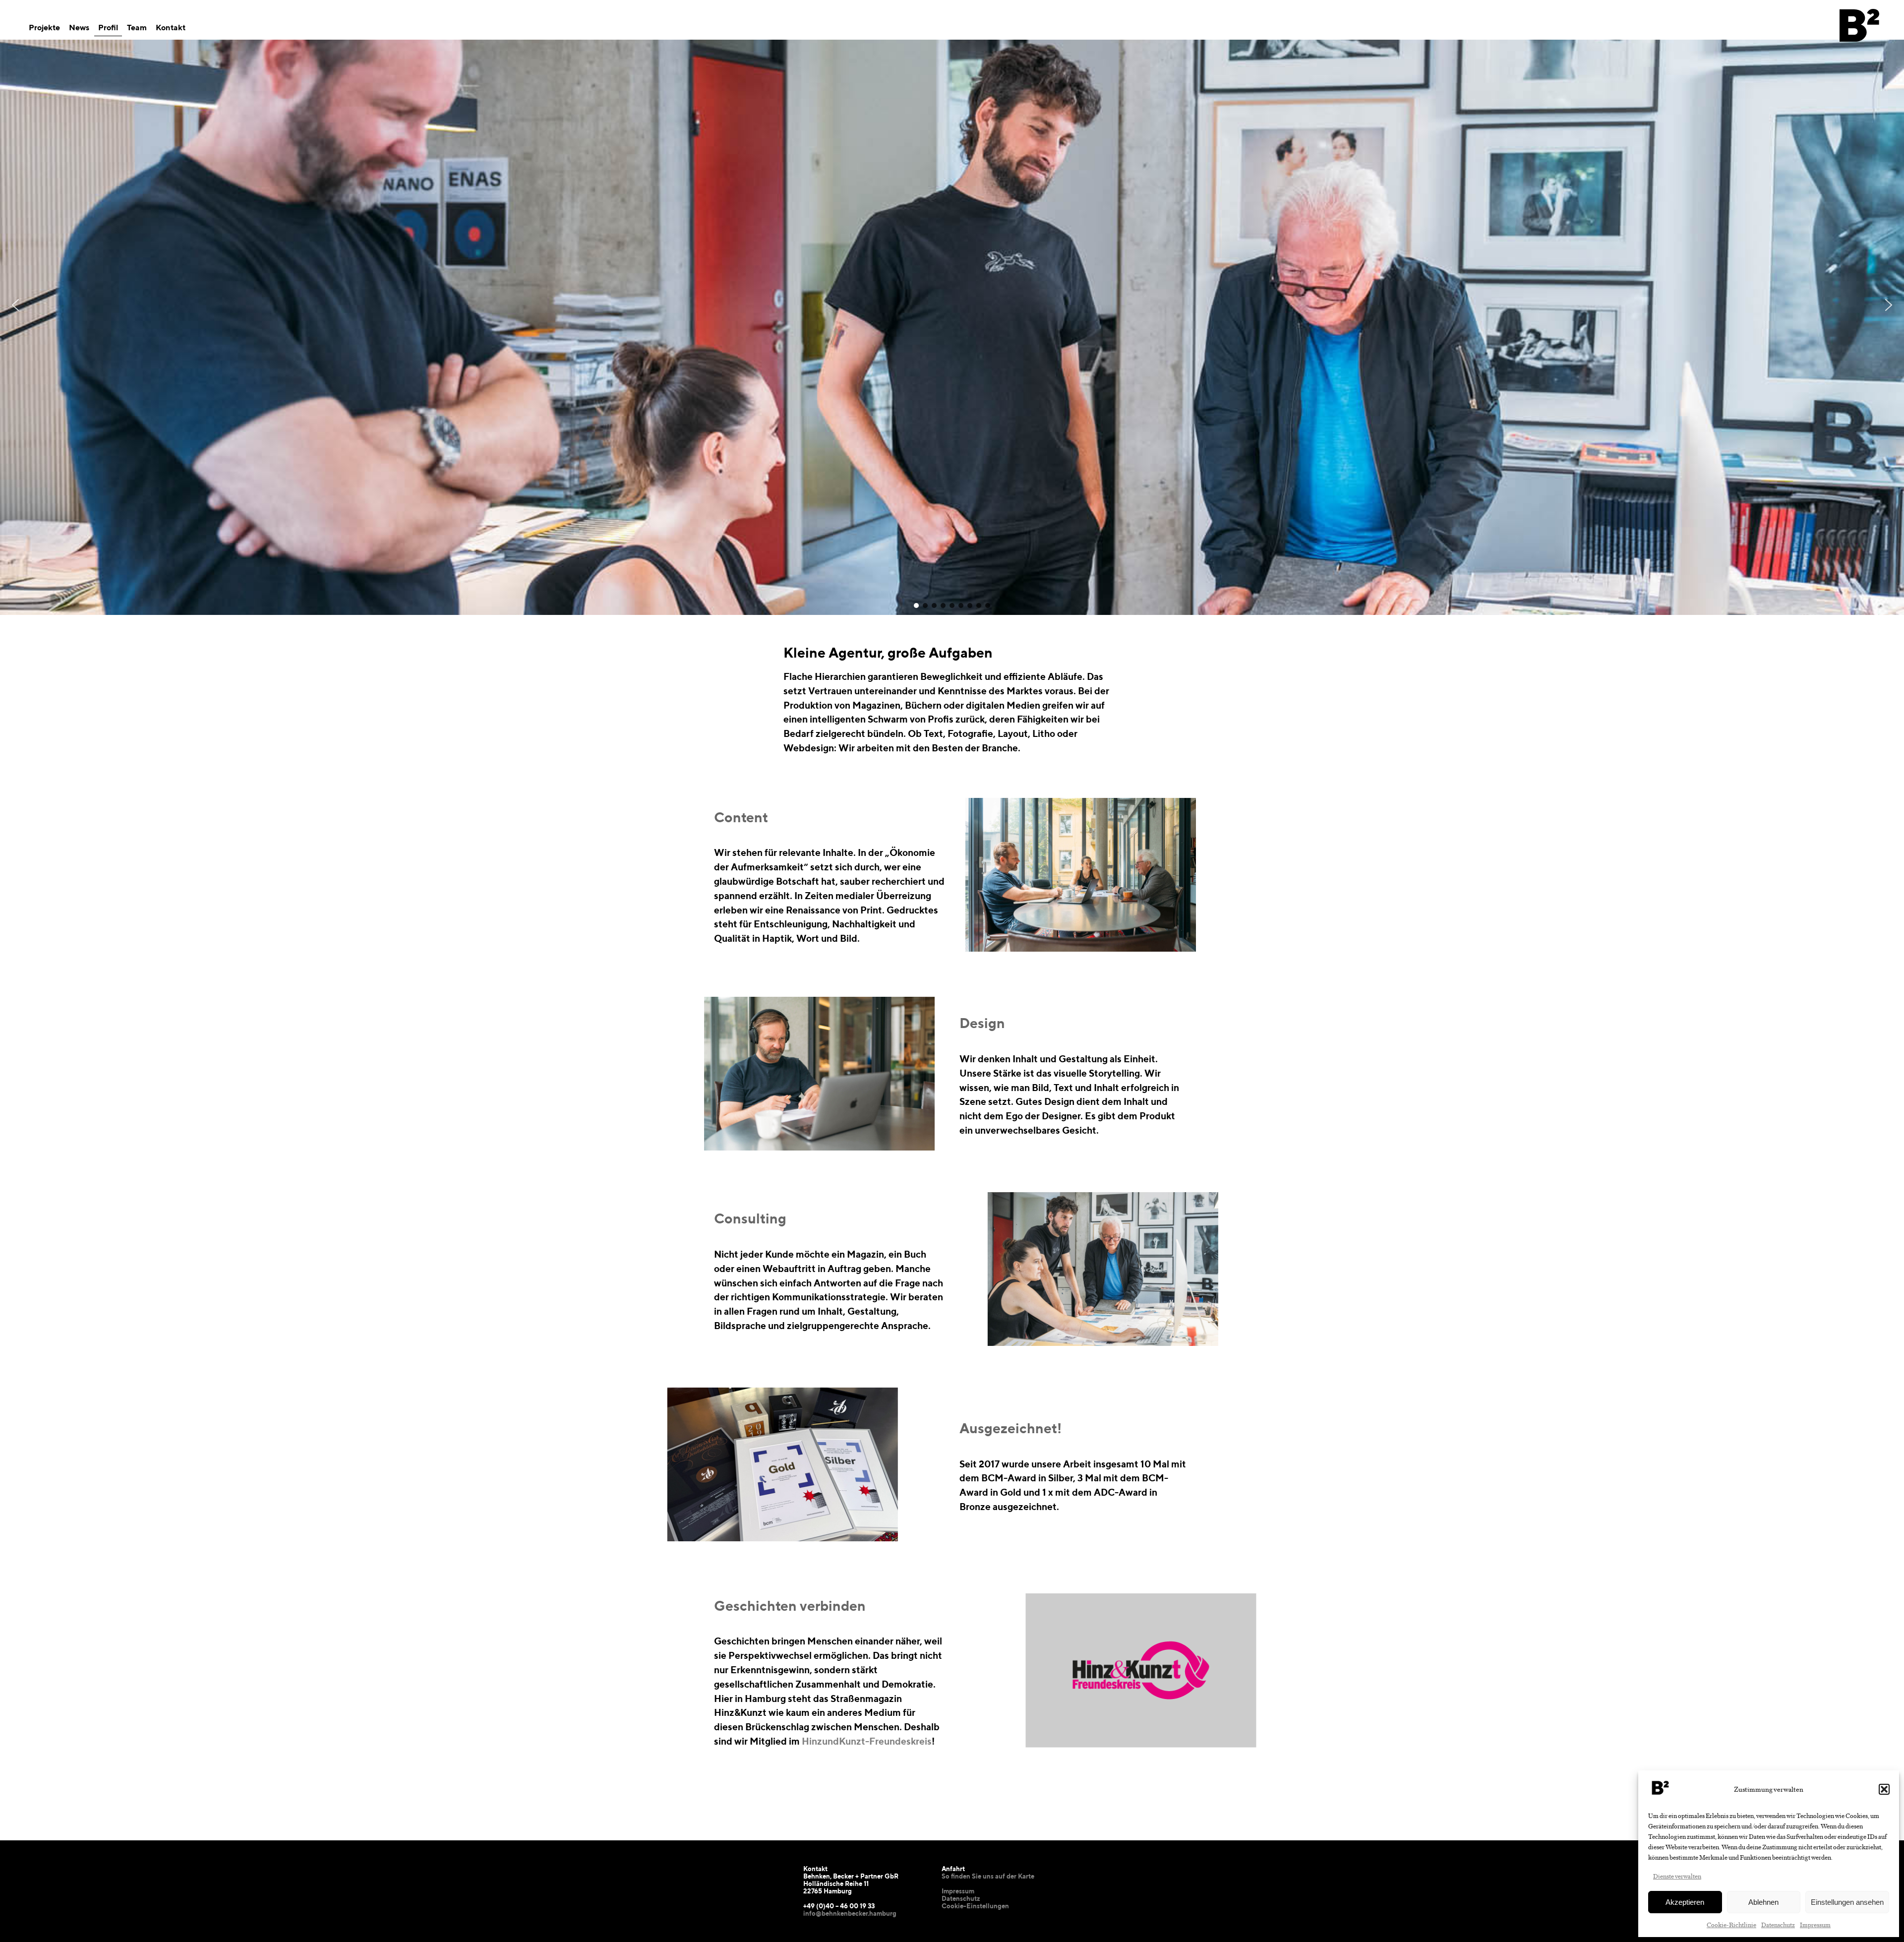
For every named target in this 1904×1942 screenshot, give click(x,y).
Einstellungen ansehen (1847, 1902)
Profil (108, 28)
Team (137, 28)
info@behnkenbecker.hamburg (850, 1913)
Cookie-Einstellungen (975, 1906)
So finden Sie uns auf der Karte (988, 1876)
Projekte (44, 28)
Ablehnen (1763, 1902)
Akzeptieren (1685, 1902)
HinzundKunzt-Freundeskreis (867, 1741)
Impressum (1815, 1924)
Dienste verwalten (1677, 1876)
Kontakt (171, 28)
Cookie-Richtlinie (1731, 1924)
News (79, 28)
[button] (1884, 1789)
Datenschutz (1778, 1924)
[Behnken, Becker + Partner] (1859, 53)
